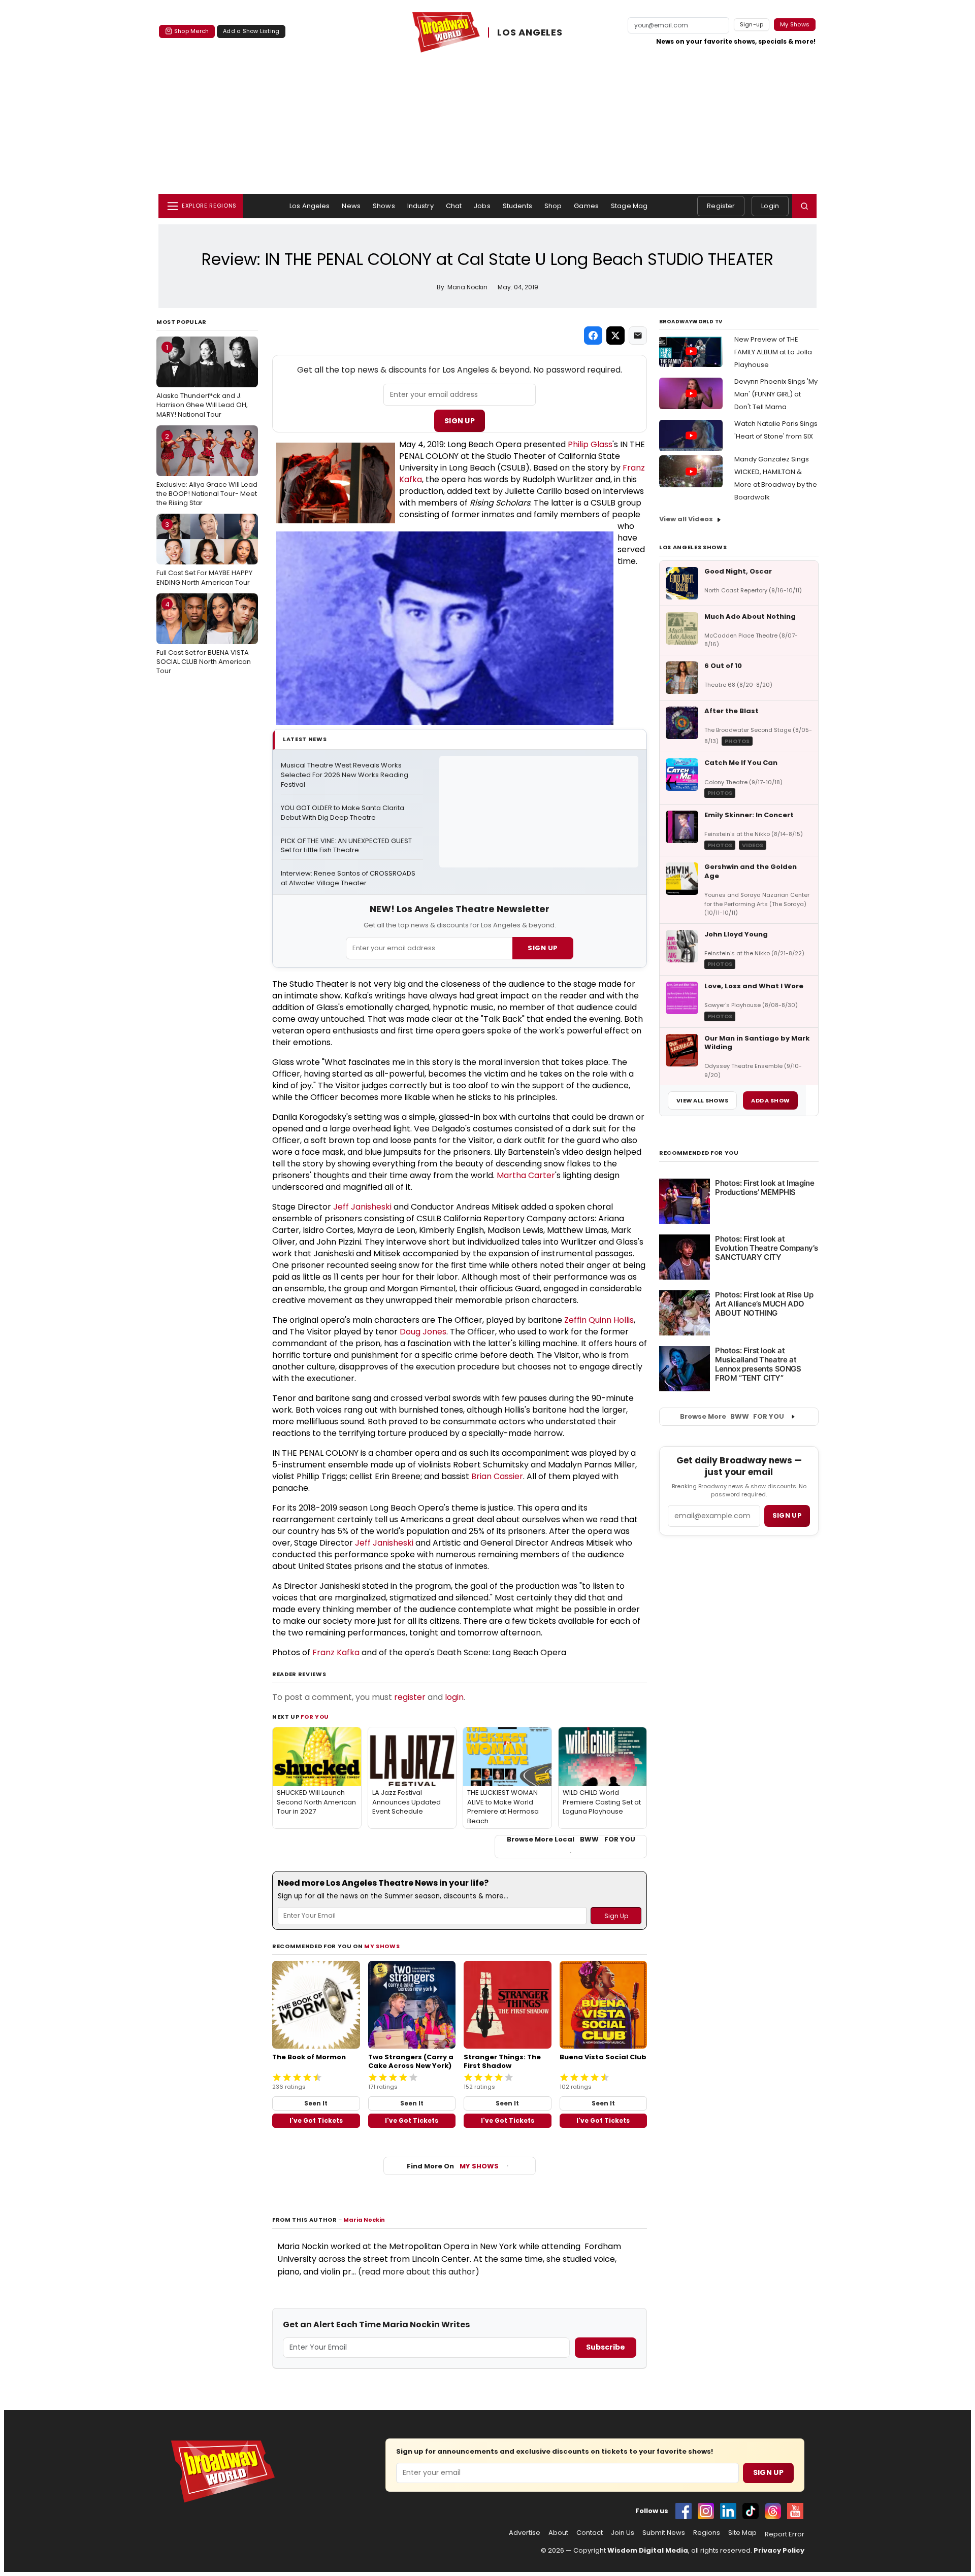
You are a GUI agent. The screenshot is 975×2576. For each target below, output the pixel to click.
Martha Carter (526, 1175)
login (454, 1697)
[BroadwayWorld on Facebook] (684, 2511)
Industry (420, 206)
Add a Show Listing (251, 31)
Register (721, 206)
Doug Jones (423, 1332)
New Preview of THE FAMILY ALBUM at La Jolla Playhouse (773, 352)
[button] (804, 206)
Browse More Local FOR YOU (571, 1839)
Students (517, 206)
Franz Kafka (336, 1652)
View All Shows (702, 1100)
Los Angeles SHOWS (693, 547)
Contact (590, 2533)
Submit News (664, 2533)
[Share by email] (638, 336)
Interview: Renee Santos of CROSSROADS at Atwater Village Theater (349, 878)
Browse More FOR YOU (732, 1416)
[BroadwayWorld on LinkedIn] (728, 2511)
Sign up (787, 1515)
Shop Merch (191, 31)
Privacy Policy (779, 2550)
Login (770, 206)
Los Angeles (310, 206)
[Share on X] (615, 336)
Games (586, 206)
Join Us (623, 2533)
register (410, 1697)
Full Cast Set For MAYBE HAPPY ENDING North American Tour (204, 553)
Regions (707, 2533)
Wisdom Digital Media (648, 2550)
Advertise (525, 2533)
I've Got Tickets (316, 2120)
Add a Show (770, 1100)
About (558, 2533)
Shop (553, 206)
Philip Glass (590, 444)
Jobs (482, 206)
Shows (384, 206)
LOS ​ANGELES (530, 32)
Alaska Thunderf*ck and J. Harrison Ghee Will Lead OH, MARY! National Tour (202, 381)
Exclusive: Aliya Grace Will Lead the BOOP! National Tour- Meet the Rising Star (207, 470)
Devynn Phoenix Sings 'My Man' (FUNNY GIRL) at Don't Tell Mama (776, 394)
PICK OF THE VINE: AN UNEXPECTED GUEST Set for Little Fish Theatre (347, 846)
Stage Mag (629, 206)
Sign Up (460, 421)
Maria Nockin (364, 2220)
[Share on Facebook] (593, 336)
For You (315, 1717)
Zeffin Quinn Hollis (599, 1320)
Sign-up (752, 24)
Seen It (316, 2103)
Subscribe (606, 2347)
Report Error (785, 2534)
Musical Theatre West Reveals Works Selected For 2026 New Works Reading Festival (345, 775)
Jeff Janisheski (362, 1207)
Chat (454, 206)
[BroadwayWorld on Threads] (773, 2511)
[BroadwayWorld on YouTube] (795, 2511)
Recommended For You (699, 1153)
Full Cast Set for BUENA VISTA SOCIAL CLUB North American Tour (204, 638)
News (351, 206)
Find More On (453, 2166)
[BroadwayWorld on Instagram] (706, 2511)
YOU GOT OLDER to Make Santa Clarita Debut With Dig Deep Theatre (343, 813)
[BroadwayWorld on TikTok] (751, 2511)
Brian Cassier (497, 1476)
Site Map (742, 2533)
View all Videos (686, 519)
